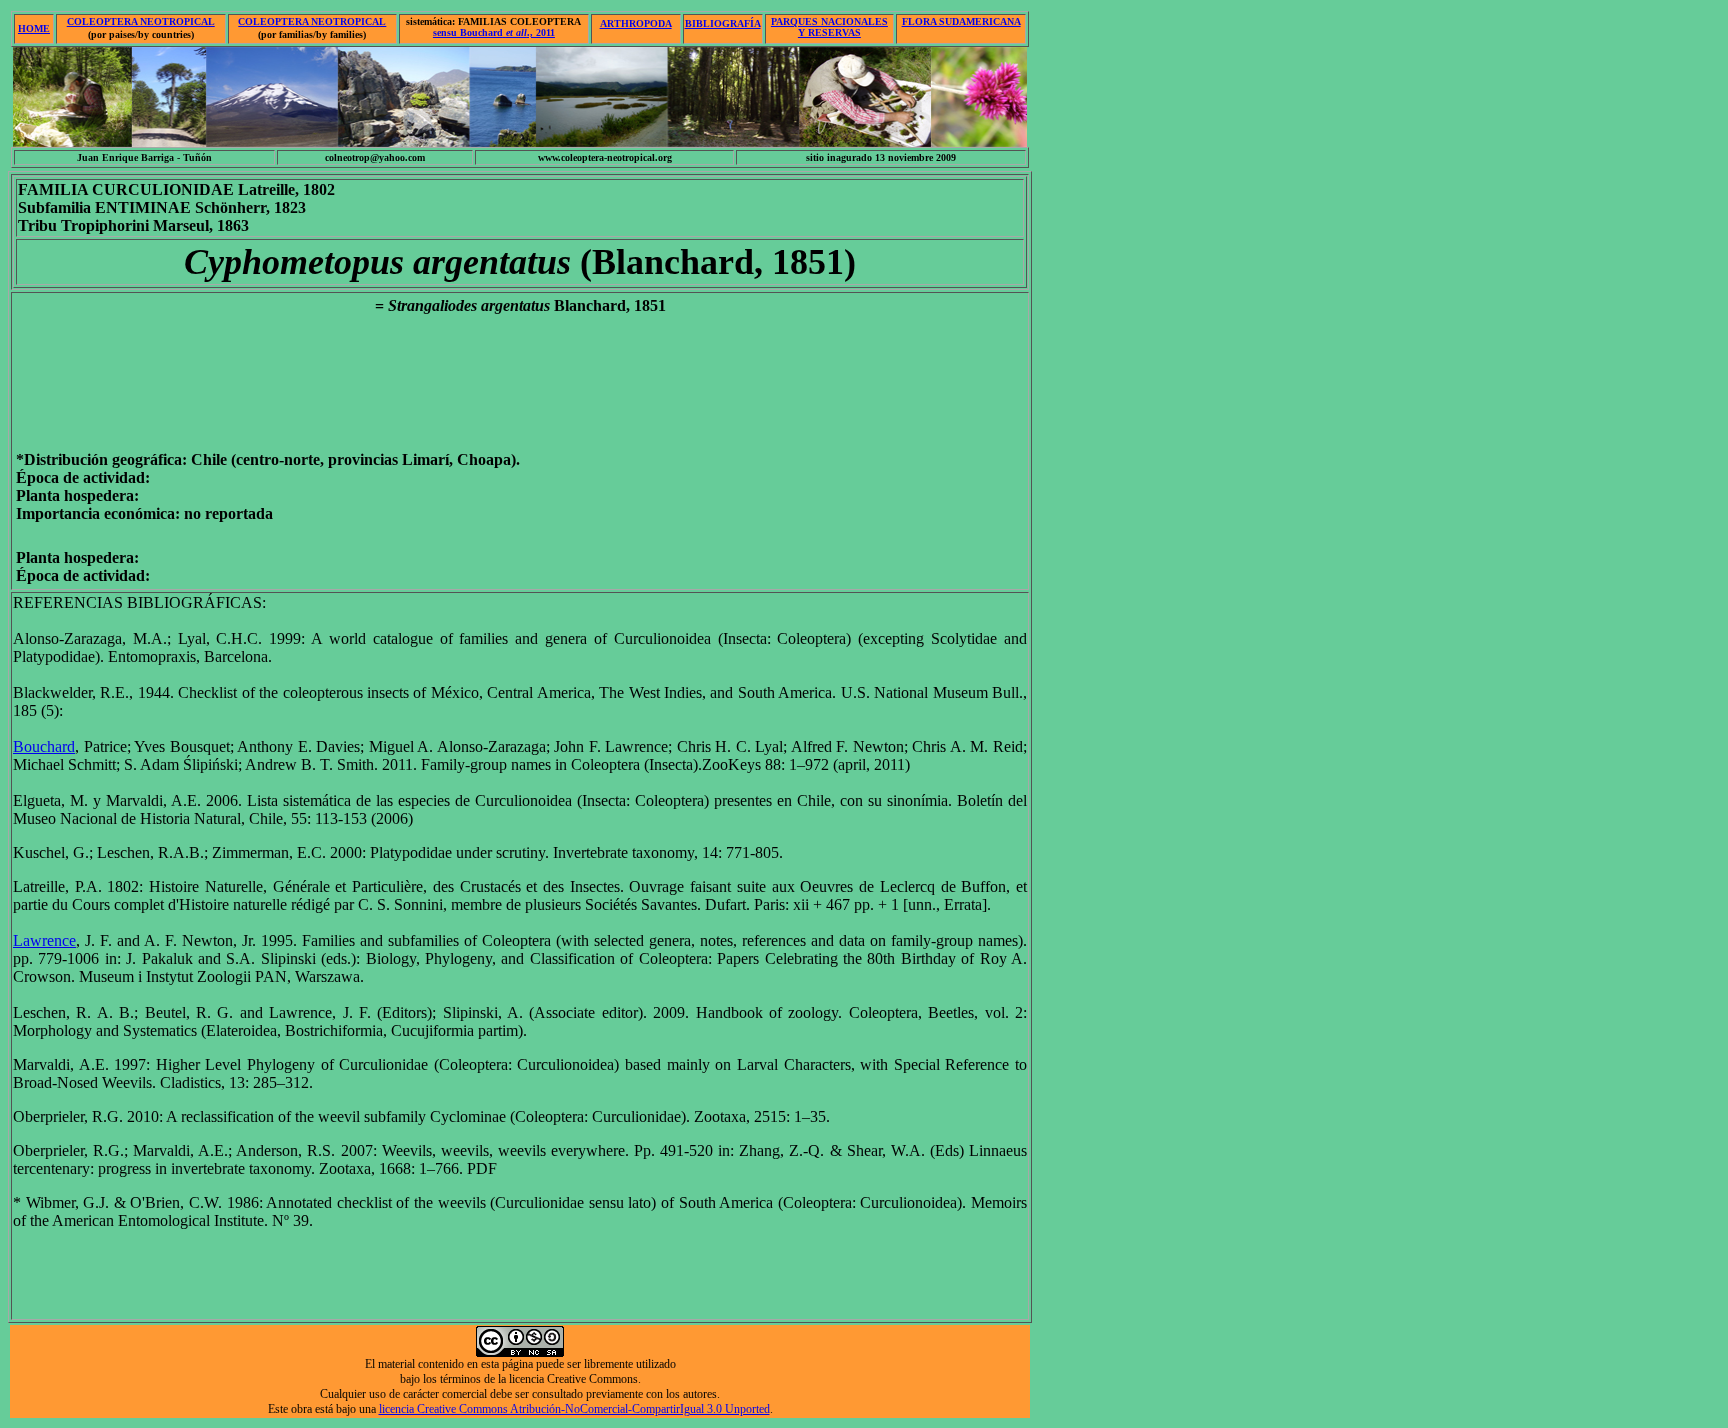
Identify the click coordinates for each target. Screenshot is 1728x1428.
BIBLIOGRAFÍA (723, 23)
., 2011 (494, 32)
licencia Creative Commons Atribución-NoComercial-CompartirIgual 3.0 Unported (574, 1409)
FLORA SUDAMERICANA (961, 21)
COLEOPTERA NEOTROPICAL (141, 21)
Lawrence (44, 940)
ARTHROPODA (636, 23)
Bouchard (44, 746)
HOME (34, 28)
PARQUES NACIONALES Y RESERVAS (829, 27)
